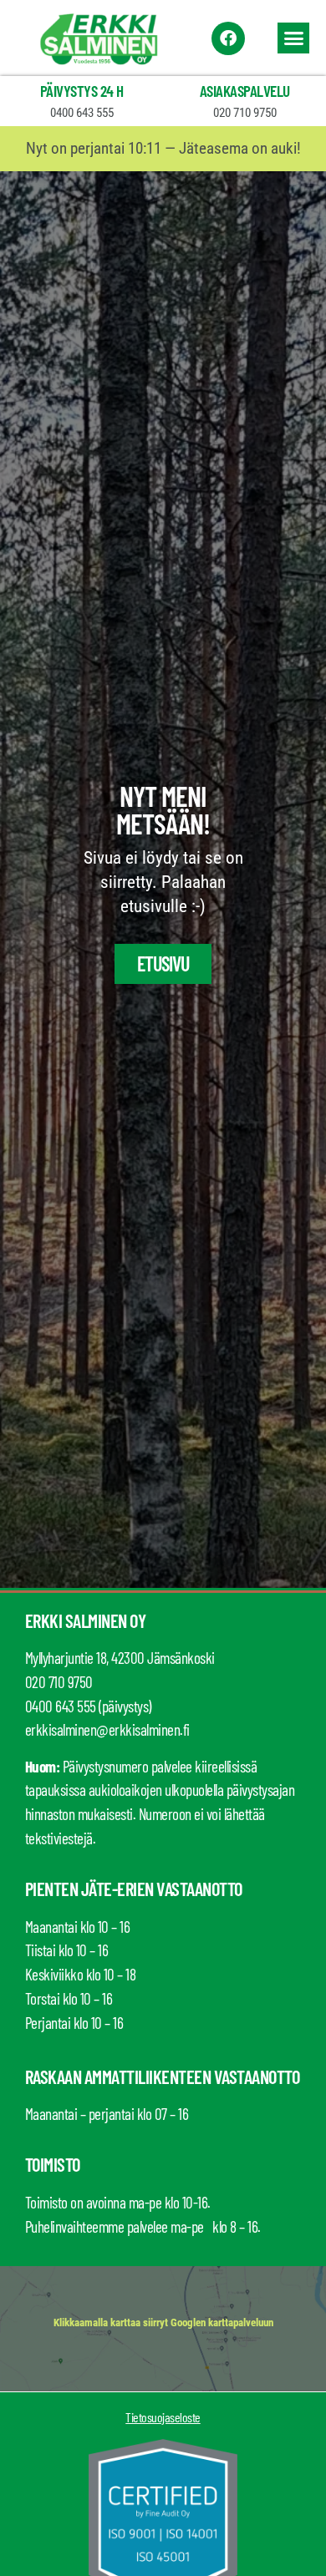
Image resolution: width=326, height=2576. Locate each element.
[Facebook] (228, 38)
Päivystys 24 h (82, 91)
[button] (293, 38)
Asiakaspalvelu (245, 91)
